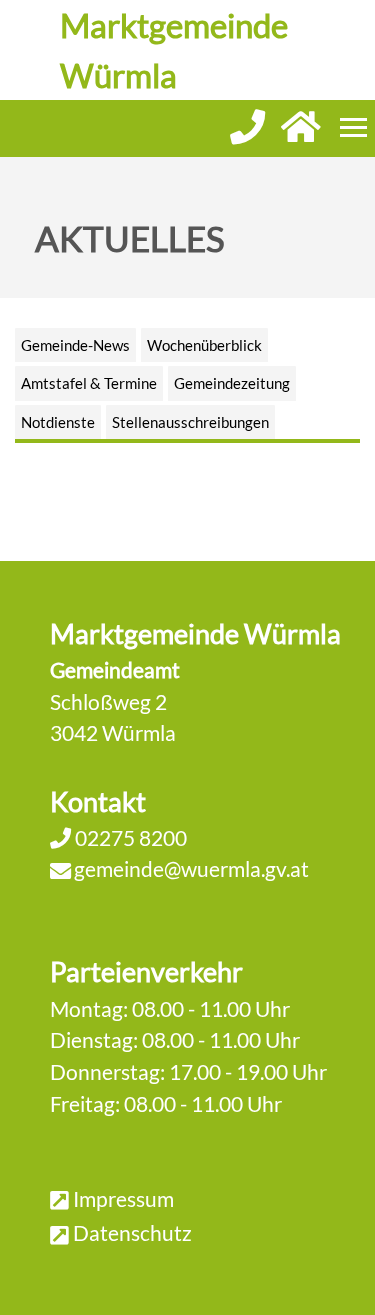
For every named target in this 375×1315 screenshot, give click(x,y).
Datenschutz (132, 1232)
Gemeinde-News (75, 345)
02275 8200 (129, 837)
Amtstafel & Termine (89, 383)
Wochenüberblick (204, 345)
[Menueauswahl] (353, 127)
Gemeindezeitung (232, 383)
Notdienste (58, 422)
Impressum (123, 1198)
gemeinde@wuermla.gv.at (191, 868)
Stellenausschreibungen (190, 422)
